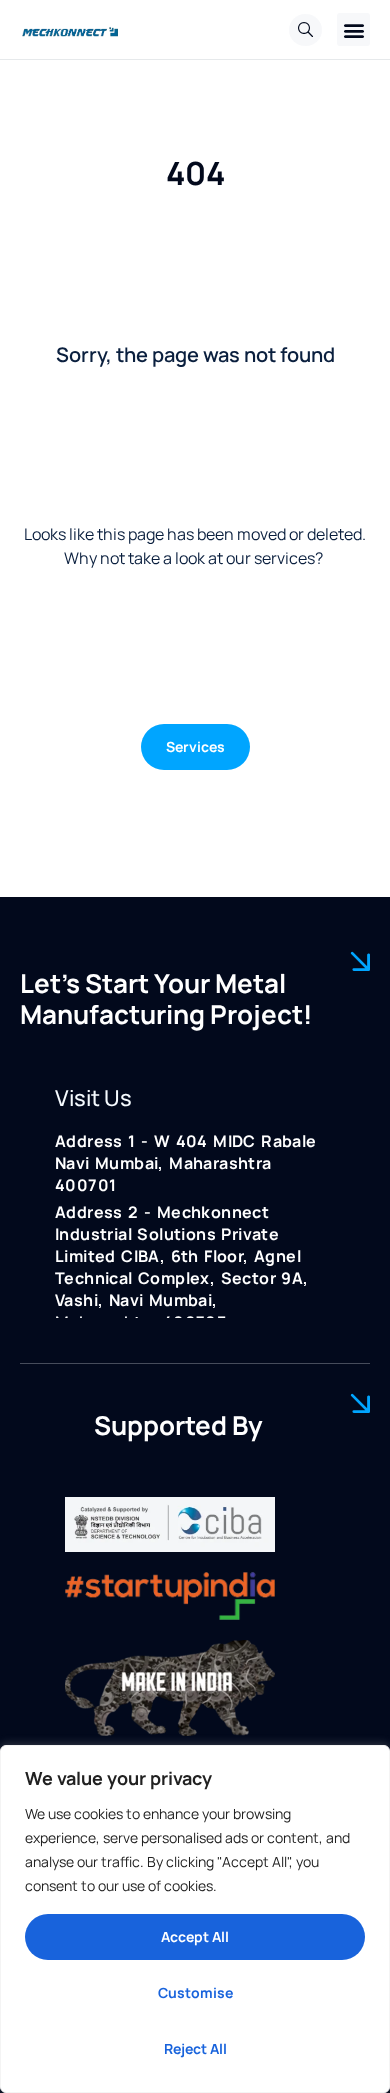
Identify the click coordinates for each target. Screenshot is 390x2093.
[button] (353, 29)
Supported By (178, 1425)
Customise (195, 1992)
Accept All (195, 1936)
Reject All (195, 2048)
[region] (195, 1919)
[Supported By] (360, 1403)
